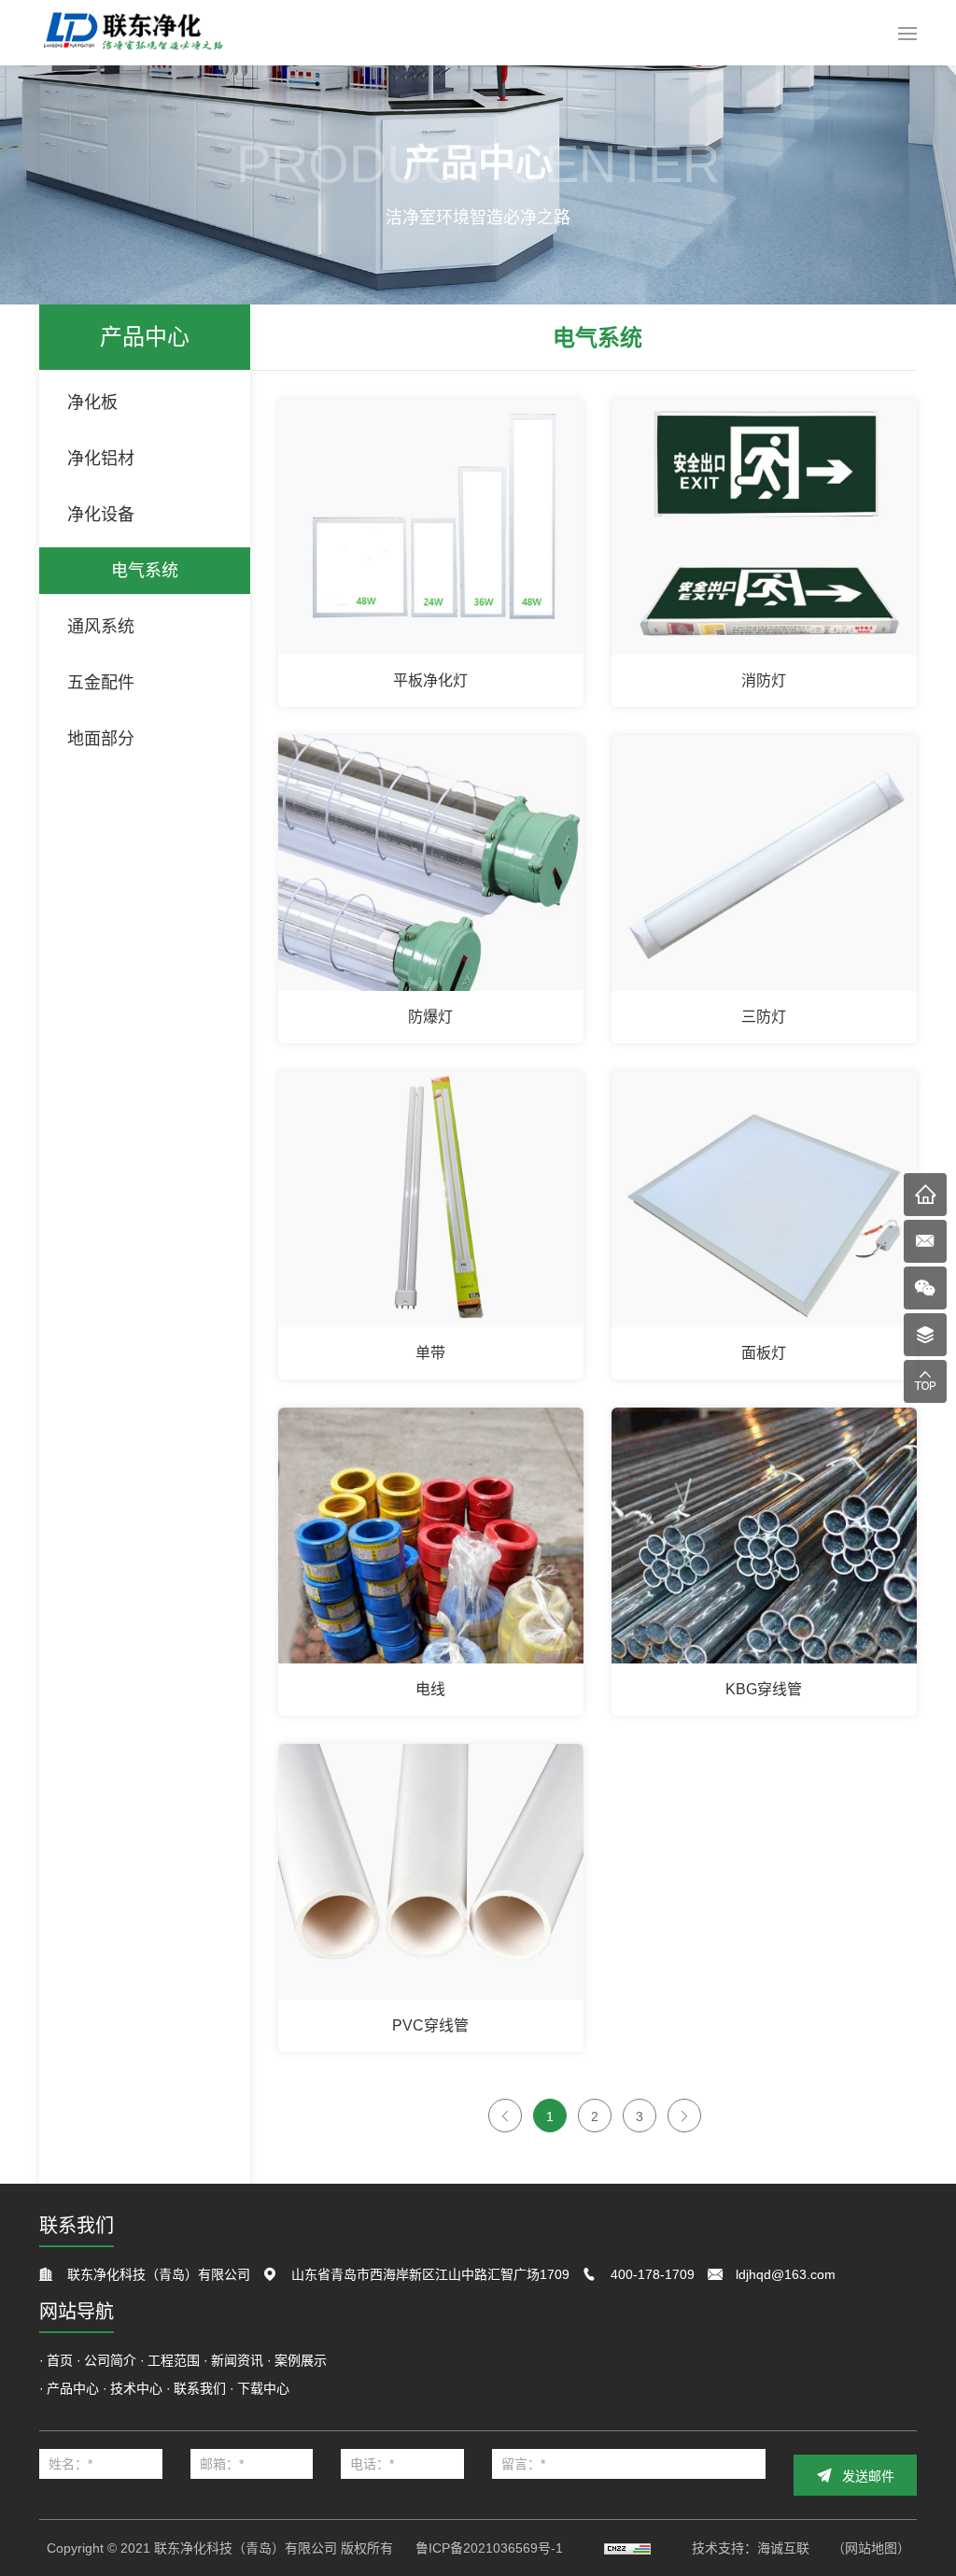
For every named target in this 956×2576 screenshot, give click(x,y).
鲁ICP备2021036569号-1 (489, 2548)
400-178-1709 (653, 2274)
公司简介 (110, 2360)
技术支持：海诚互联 (751, 2548)
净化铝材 (101, 459)
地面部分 (101, 739)
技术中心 (136, 2388)
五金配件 (101, 683)
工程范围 (174, 2360)
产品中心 (73, 2388)
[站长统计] (627, 2548)
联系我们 (200, 2388)
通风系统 (101, 627)
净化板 (92, 403)
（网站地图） (871, 2548)
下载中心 (263, 2388)
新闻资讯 (237, 2360)
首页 (60, 2360)
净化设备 (101, 515)
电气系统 (145, 571)
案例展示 (301, 2360)
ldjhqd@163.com (786, 2274)
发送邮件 (868, 2476)
